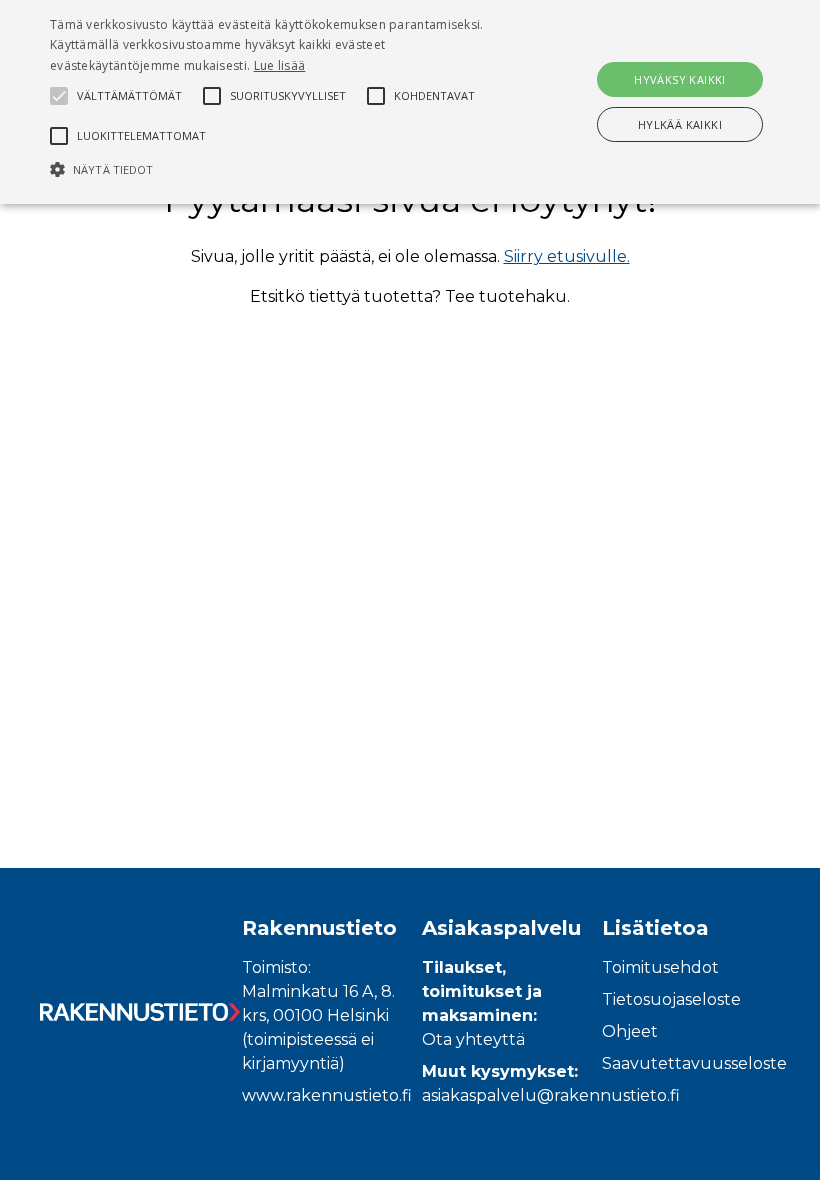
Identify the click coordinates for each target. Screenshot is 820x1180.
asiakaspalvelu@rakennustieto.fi (551, 1095)
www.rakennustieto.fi (327, 1095)
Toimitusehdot (660, 967)
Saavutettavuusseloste (694, 1063)
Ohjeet (630, 1031)
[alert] (410, 102)
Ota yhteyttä (473, 1039)
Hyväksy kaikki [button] (680, 79)
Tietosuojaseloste (671, 999)
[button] (284, 169)
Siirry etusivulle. (567, 256)
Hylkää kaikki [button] (680, 124)
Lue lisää (280, 65)
